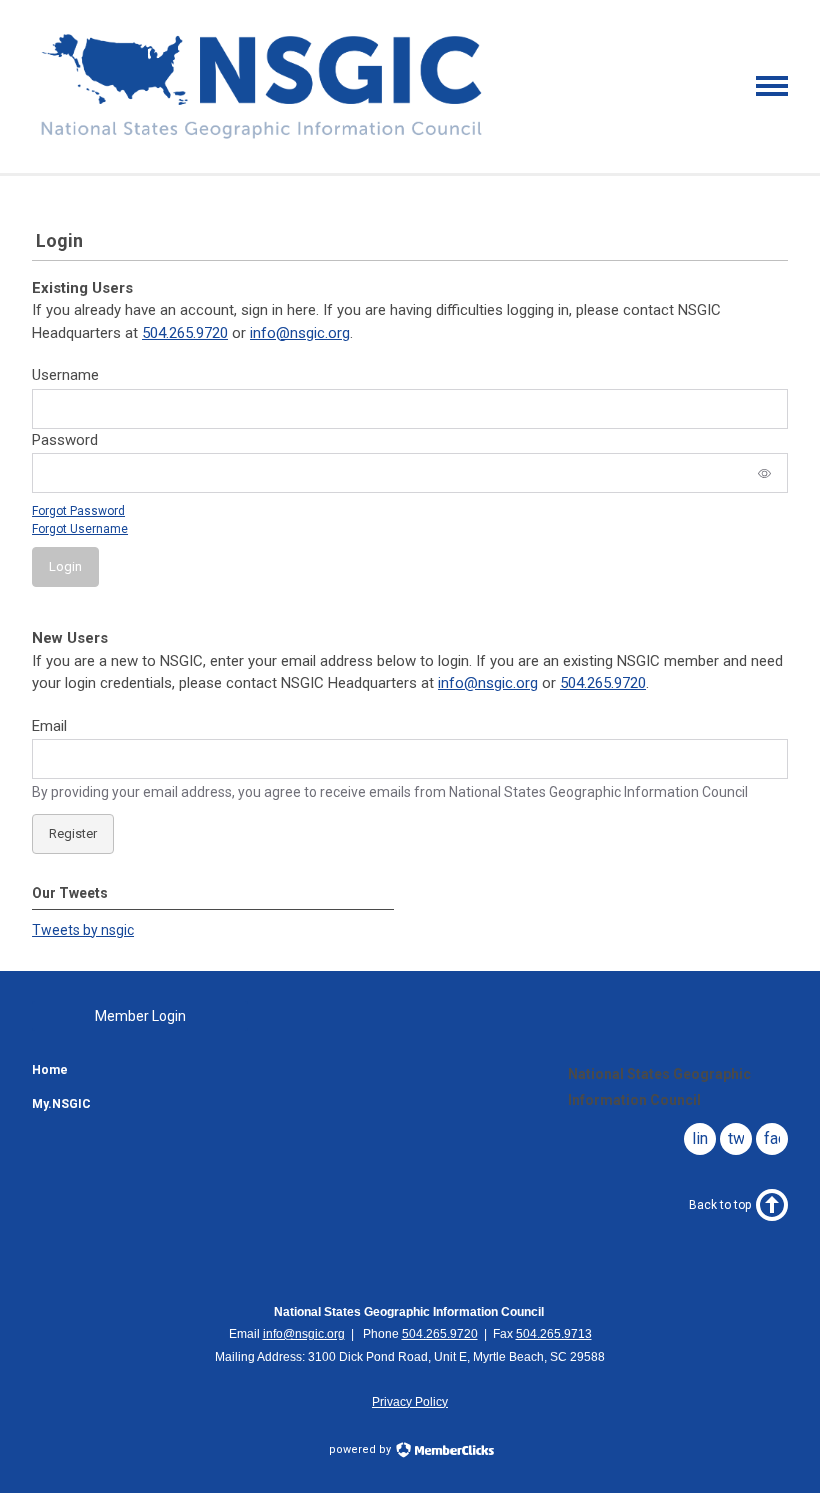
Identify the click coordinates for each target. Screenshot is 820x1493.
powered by (361, 1449)
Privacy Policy (410, 1402)
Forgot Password (78, 511)
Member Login (140, 1016)
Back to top (720, 1205)
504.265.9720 (185, 333)
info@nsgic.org (300, 333)
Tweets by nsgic (83, 930)
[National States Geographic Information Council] (261, 138)
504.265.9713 (554, 1334)
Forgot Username (80, 529)
